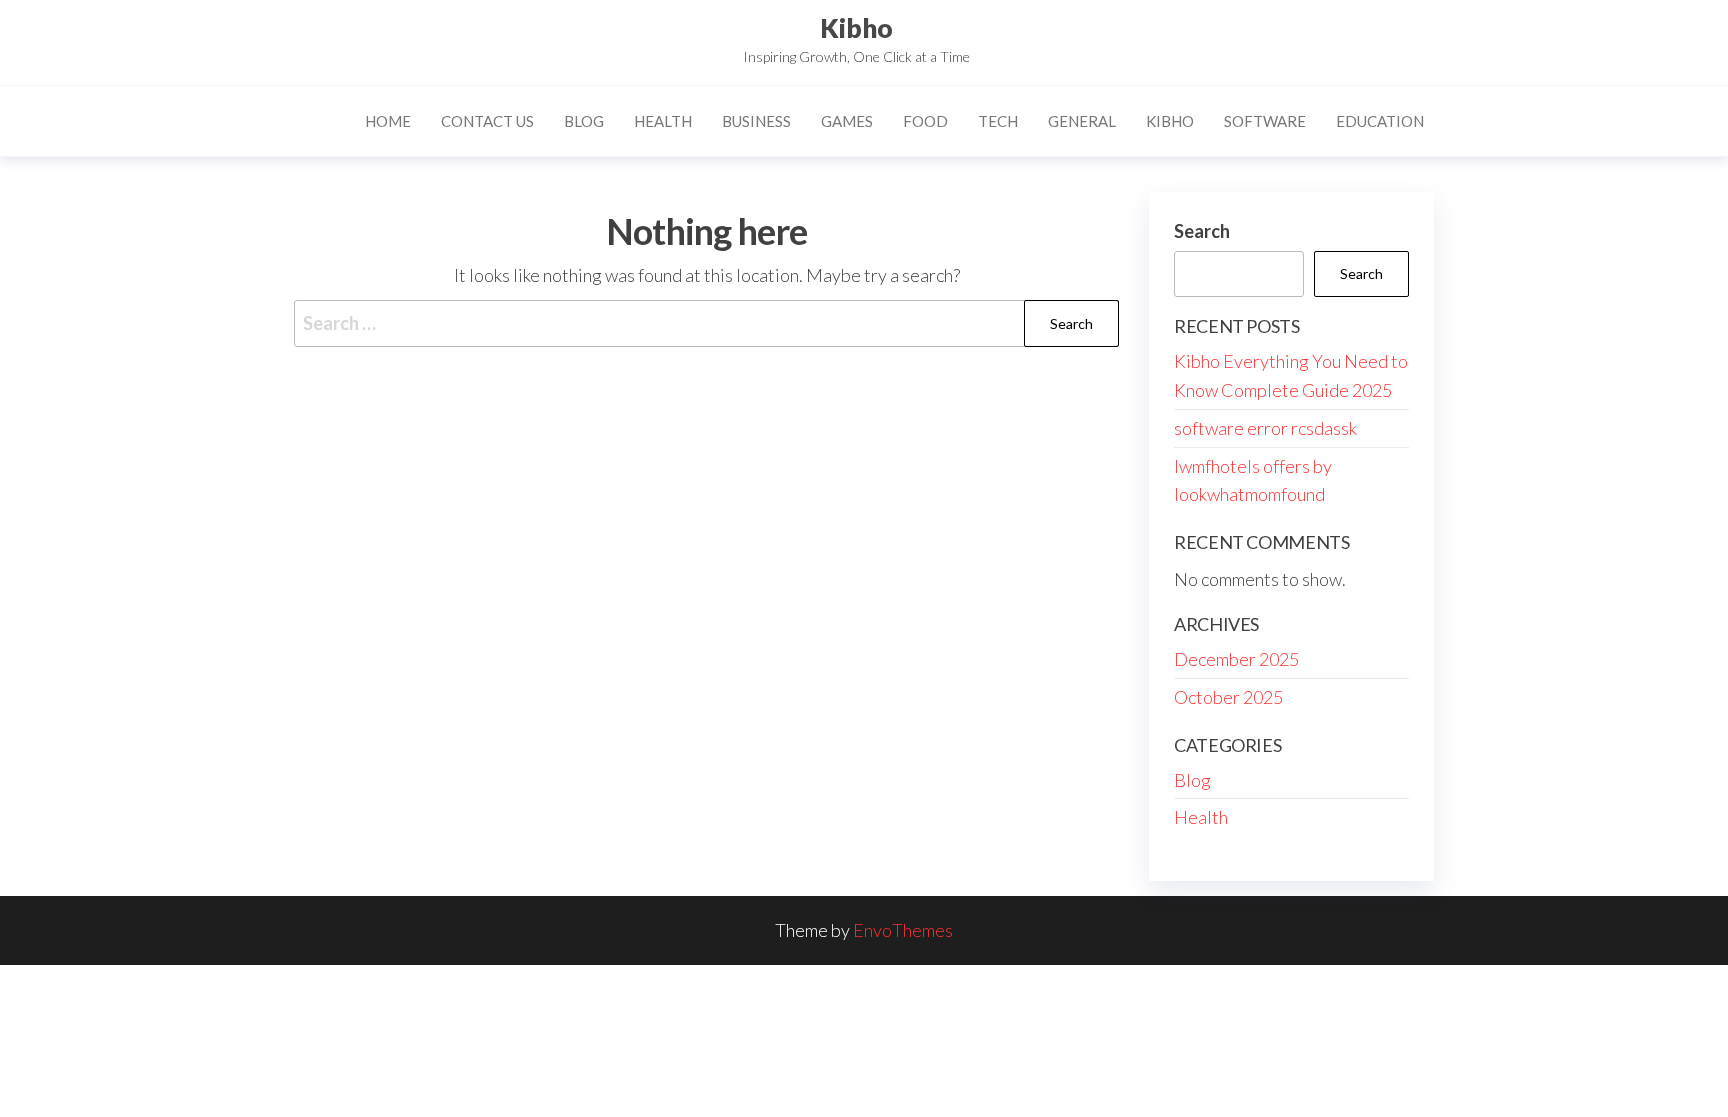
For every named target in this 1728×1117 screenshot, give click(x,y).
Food (925, 121)
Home (388, 121)
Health (663, 121)
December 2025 (1236, 659)
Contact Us (487, 121)
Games (847, 121)
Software (1265, 121)
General (1082, 121)
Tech (998, 121)
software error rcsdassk (1265, 428)
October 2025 (1228, 697)
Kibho (856, 28)
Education (1380, 121)
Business (756, 121)
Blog (584, 121)
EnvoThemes (903, 930)
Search (1202, 231)
